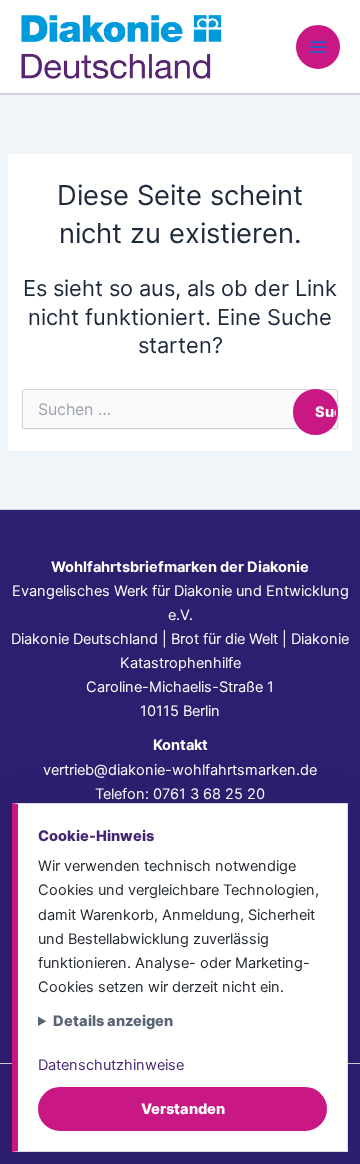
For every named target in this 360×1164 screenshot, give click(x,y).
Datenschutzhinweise (111, 1065)
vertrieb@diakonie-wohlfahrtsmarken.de (180, 770)
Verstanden (183, 1109)
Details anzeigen (113, 1021)
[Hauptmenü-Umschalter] (318, 47)
